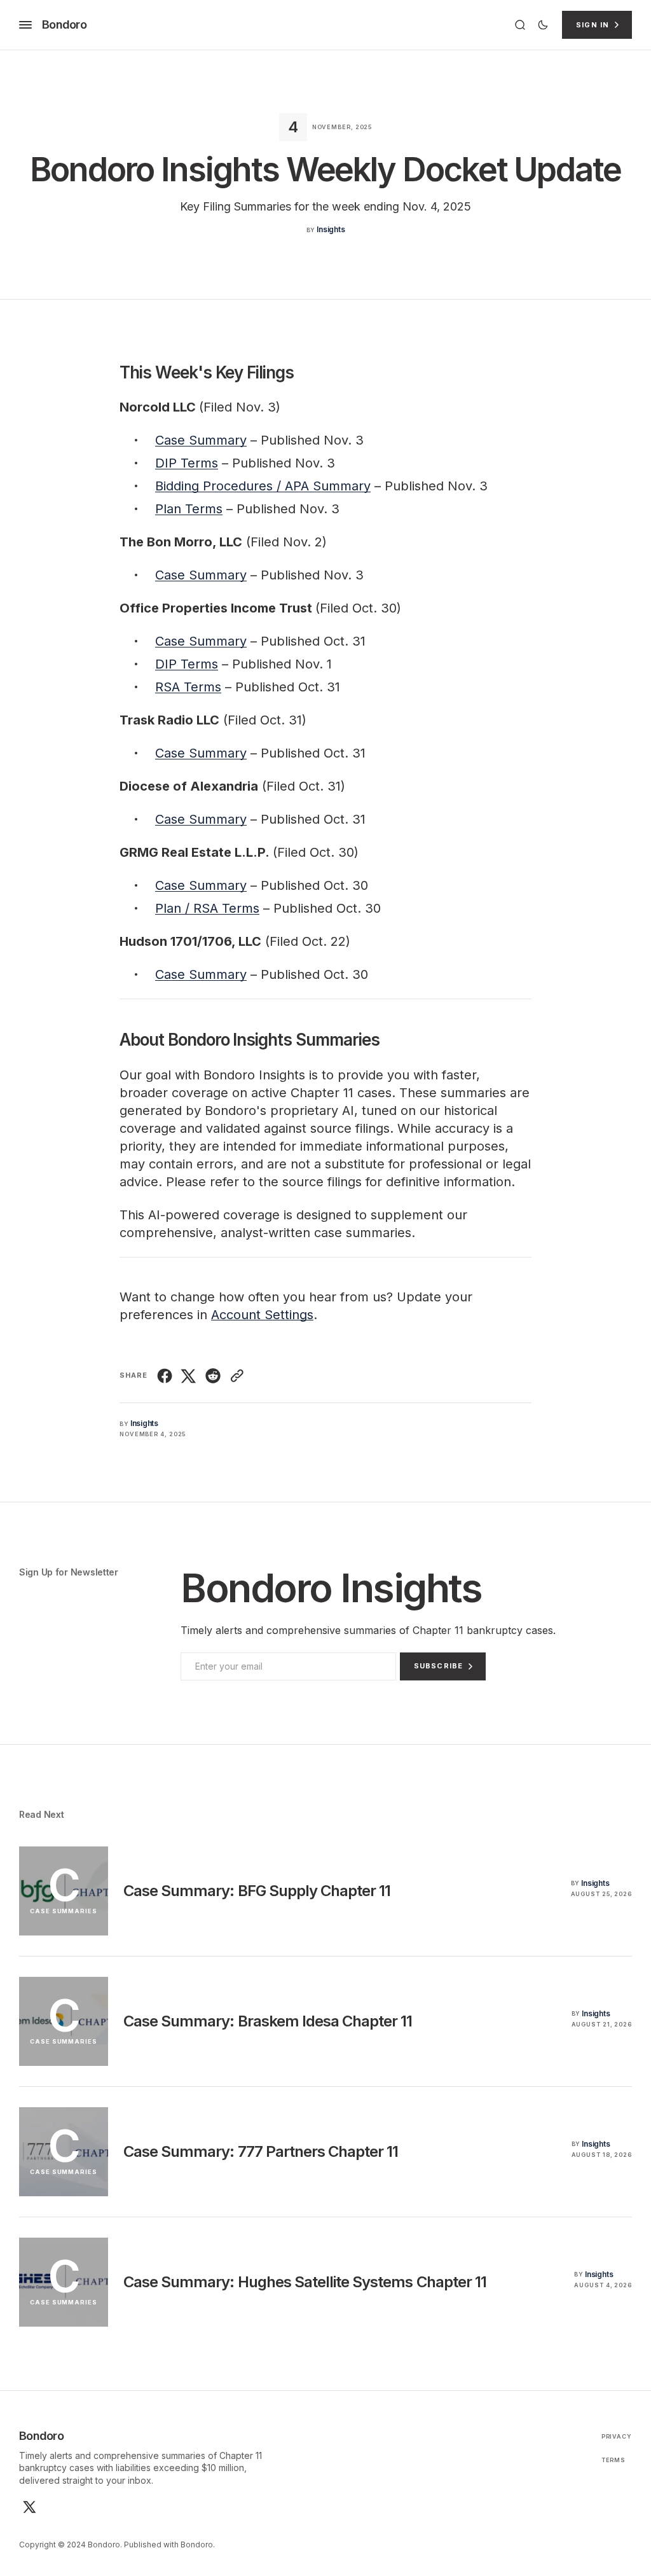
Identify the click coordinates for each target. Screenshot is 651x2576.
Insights (331, 229)
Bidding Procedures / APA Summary (263, 486)
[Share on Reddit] (213, 1376)
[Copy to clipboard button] (236, 1376)
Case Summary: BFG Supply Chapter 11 (257, 1891)
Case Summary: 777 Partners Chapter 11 (261, 2151)
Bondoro (197, 2545)
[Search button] (520, 25)
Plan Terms (189, 509)
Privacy (617, 2436)
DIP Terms (187, 463)
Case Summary (201, 440)
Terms (614, 2460)
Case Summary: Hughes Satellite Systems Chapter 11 (305, 2282)
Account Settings (262, 1315)
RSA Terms (188, 687)
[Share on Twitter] (189, 1376)
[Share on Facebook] (166, 1376)
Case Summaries (64, 1911)
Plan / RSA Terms (207, 908)
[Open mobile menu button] (25, 25)
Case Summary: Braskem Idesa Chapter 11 (268, 2021)
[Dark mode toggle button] (543, 25)
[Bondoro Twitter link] (28, 2507)
